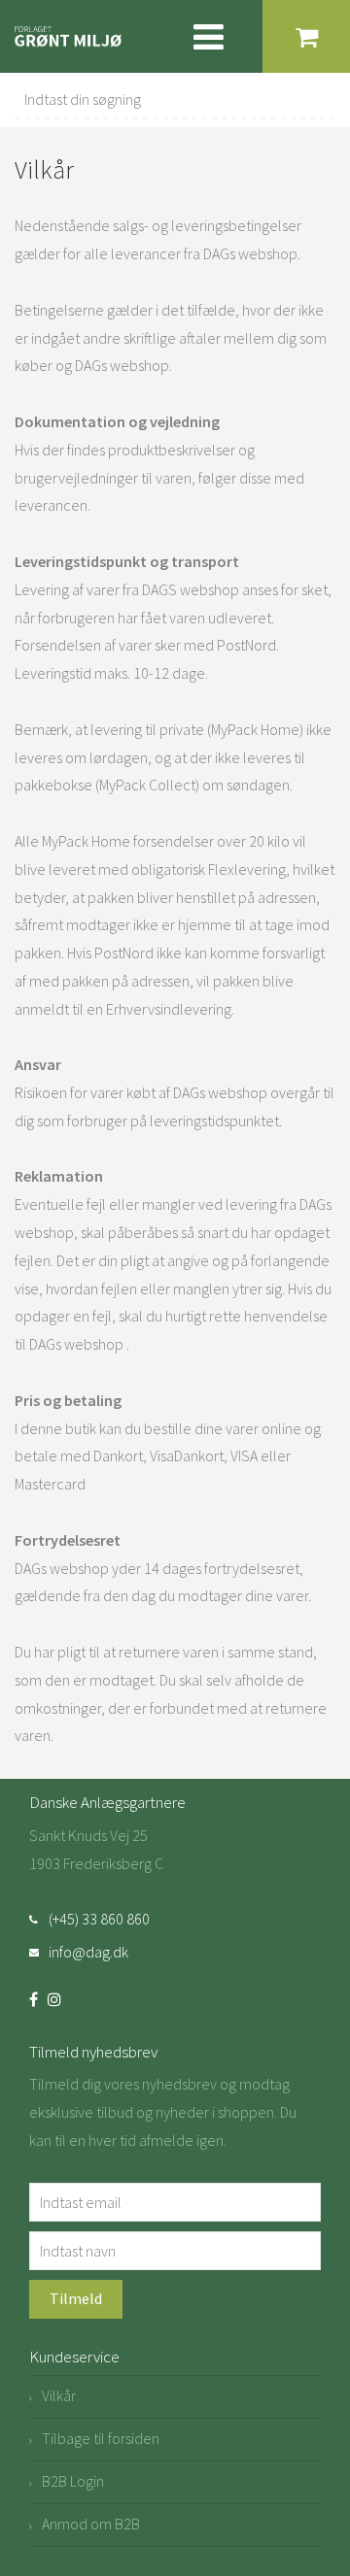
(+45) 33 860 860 (99, 1919)
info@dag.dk (88, 1952)
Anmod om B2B (91, 2524)
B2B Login (73, 2481)
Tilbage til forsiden (101, 2438)
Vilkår (59, 2395)
